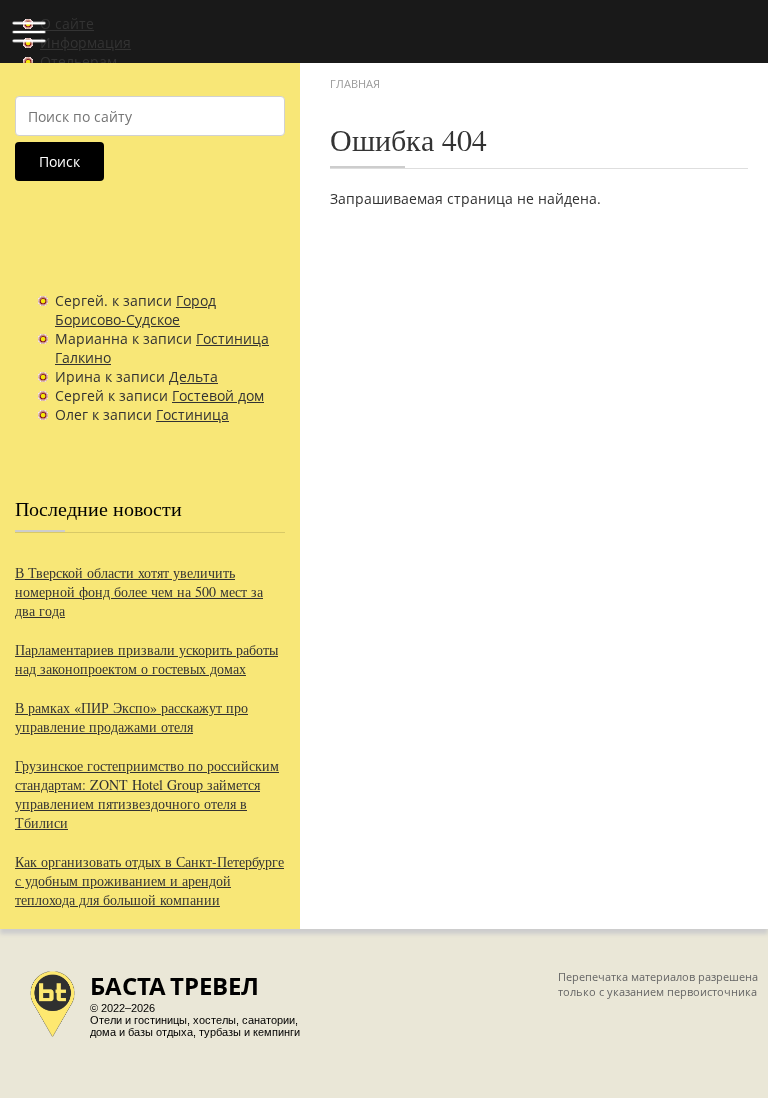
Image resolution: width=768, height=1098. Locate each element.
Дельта (193, 376)
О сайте (67, 23)
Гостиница (192, 414)
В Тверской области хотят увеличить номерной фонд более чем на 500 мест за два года (139, 591)
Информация (85, 42)
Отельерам (78, 61)
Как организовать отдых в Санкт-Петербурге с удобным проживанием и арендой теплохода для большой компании (149, 880)
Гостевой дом (218, 395)
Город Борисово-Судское (135, 310)
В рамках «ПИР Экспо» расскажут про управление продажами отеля (131, 717)
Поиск (59, 161)
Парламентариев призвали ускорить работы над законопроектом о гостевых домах (146, 659)
